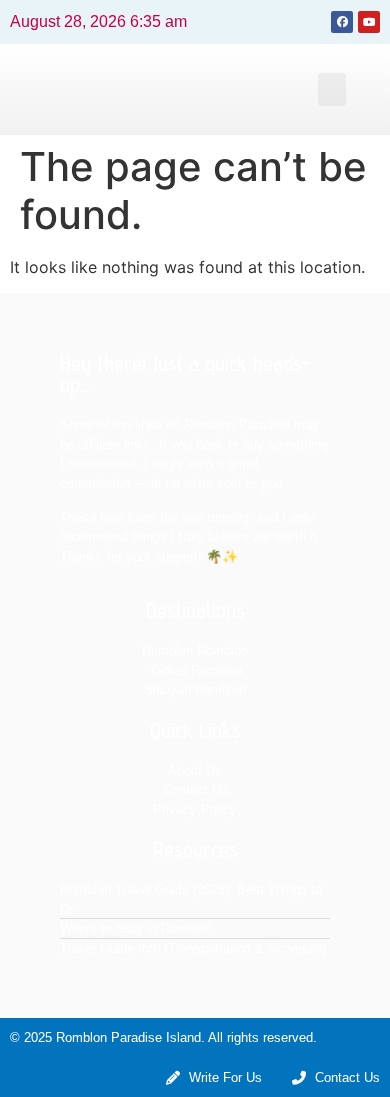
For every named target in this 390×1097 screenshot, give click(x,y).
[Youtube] (369, 22)
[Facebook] (342, 22)
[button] (332, 89)
